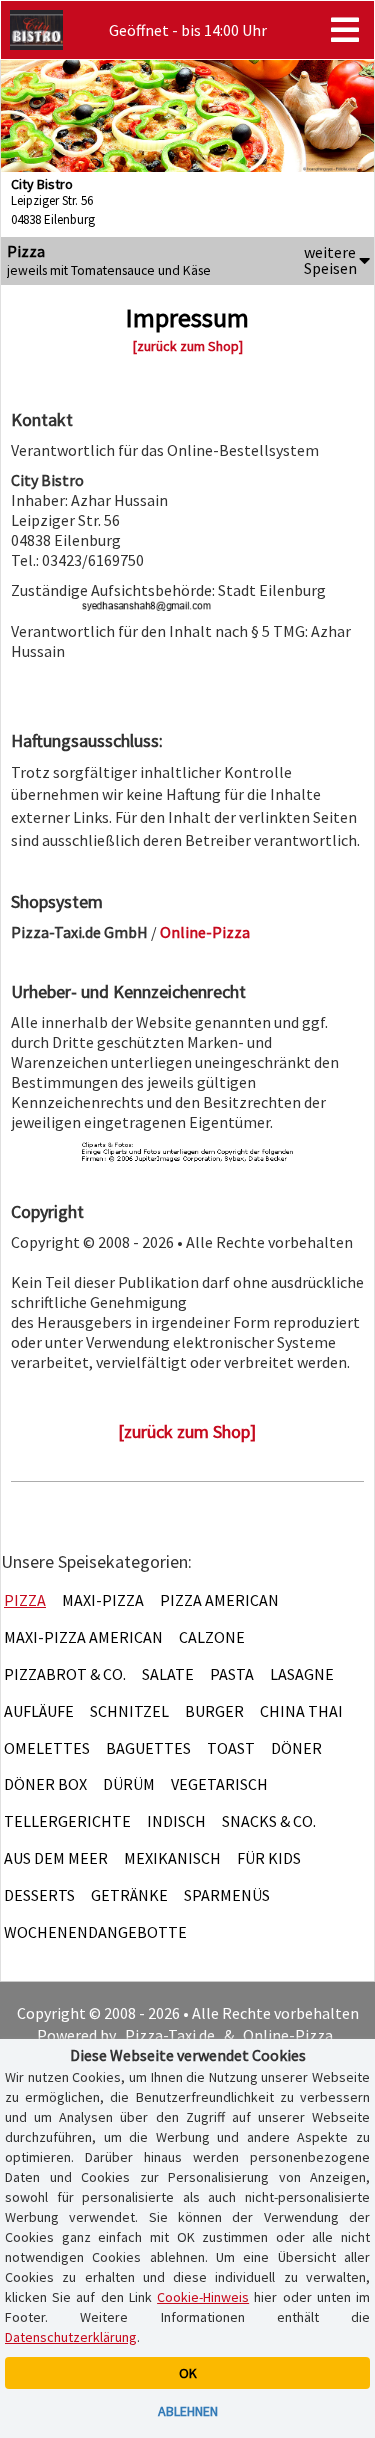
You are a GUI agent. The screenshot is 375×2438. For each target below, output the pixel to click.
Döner (296, 1748)
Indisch (176, 1821)
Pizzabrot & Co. (65, 1674)
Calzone (212, 1637)
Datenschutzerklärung (71, 2337)
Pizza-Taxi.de (170, 2035)
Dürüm (129, 1784)
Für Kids (269, 1858)
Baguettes (148, 1748)
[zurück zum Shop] (188, 346)
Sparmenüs (227, 1895)
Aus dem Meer (56, 1858)
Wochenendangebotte (95, 1932)
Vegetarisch (219, 1784)
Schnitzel (129, 1711)
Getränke (129, 1895)
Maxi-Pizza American (83, 1637)
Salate (168, 1674)
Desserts (39, 1895)
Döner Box (45, 1784)
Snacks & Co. (269, 1821)
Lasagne (302, 1674)
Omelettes (47, 1748)
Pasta (232, 1674)
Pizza (25, 1600)
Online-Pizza (288, 2035)
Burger (214, 1711)
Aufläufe (39, 1711)
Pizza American (219, 1600)
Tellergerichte (67, 1821)
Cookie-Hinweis (203, 2297)
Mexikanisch (172, 1858)
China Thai (301, 1711)
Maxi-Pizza (103, 1600)
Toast (231, 1748)
